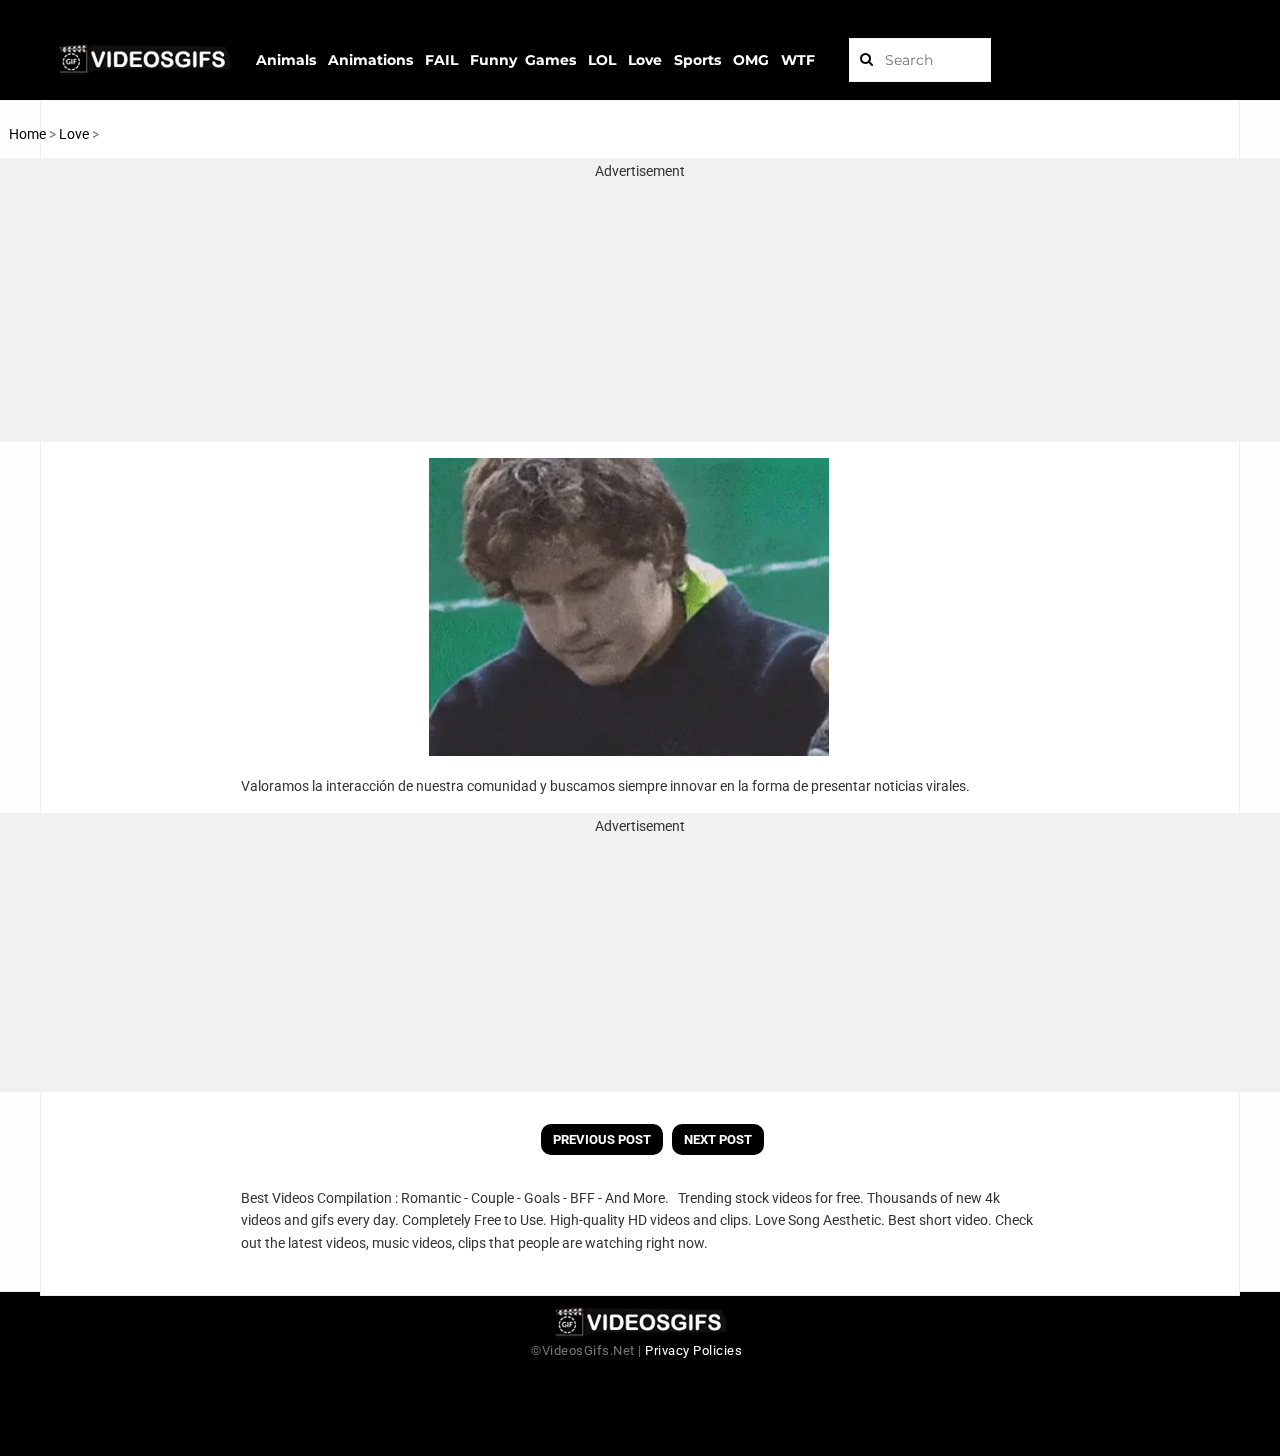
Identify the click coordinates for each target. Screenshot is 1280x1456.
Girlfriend (130, 134)
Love (75, 134)
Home (27, 134)
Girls (176, 134)
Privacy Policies (693, 1350)
